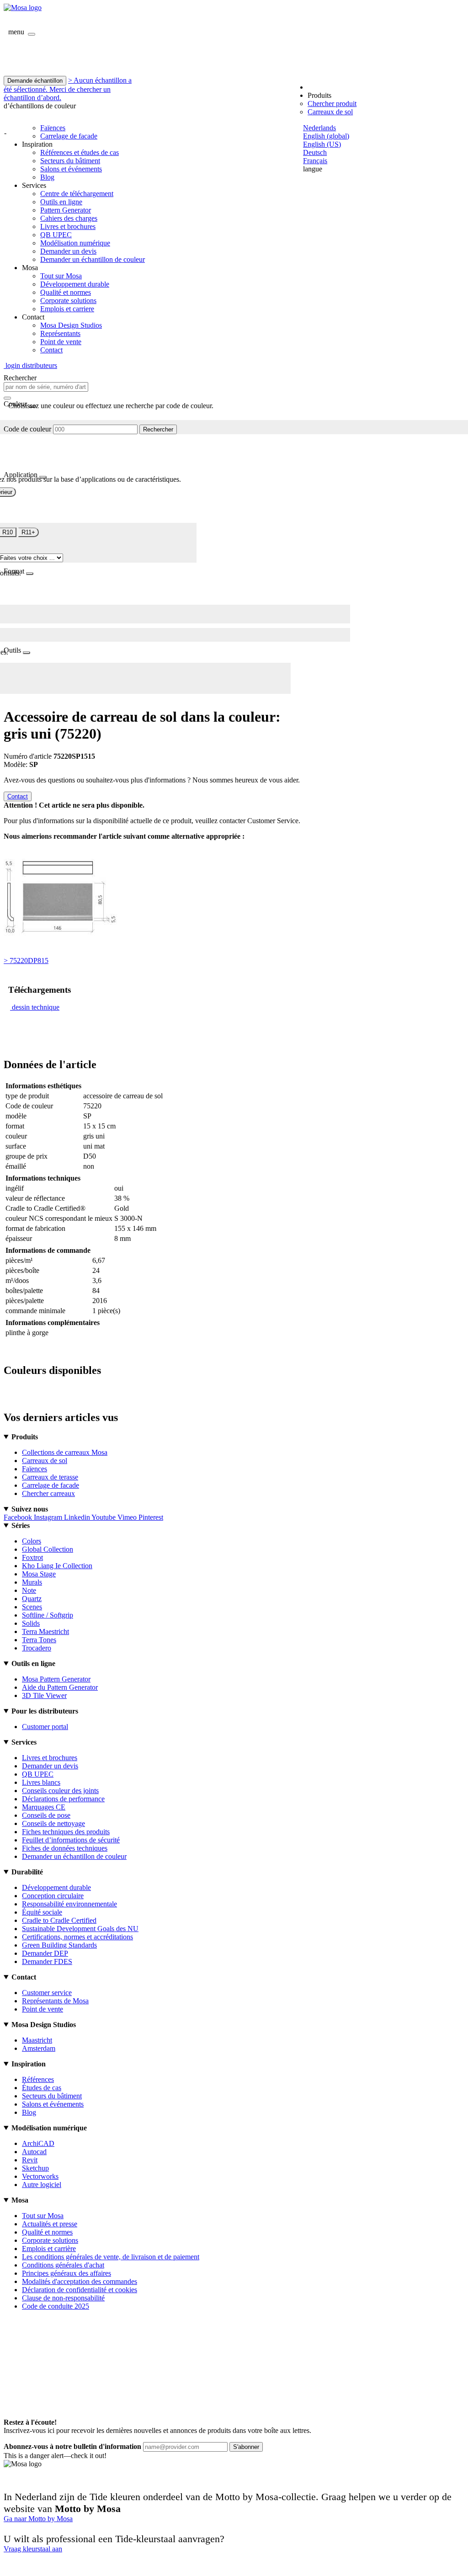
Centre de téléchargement (77, 194)
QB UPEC (56, 235)
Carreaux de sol (330, 112)
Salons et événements (71, 169)
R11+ (28, 532)
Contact (51, 350)
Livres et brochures (68, 226)
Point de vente (61, 342)
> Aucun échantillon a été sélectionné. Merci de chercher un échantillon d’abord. (68, 89)
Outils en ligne (61, 202)
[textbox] (46, 387)
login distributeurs (30, 365)
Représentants (60, 333)
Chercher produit (332, 104)
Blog (47, 177)
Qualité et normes (66, 292)
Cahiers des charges (69, 218)
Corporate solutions (68, 301)
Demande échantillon (35, 81)
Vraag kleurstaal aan (33, 2549)
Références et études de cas (80, 152)
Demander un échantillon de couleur (93, 259)
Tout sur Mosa (61, 276)
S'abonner (246, 2447)
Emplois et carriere (67, 309)
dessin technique (36, 1007)
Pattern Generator (66, 210)
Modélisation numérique (75, 243)
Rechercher (158, 429)
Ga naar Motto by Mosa (38, 2519)
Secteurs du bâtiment (70, 161)
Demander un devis (68, 251)
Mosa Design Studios (71, 325)
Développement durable (75, 284)
